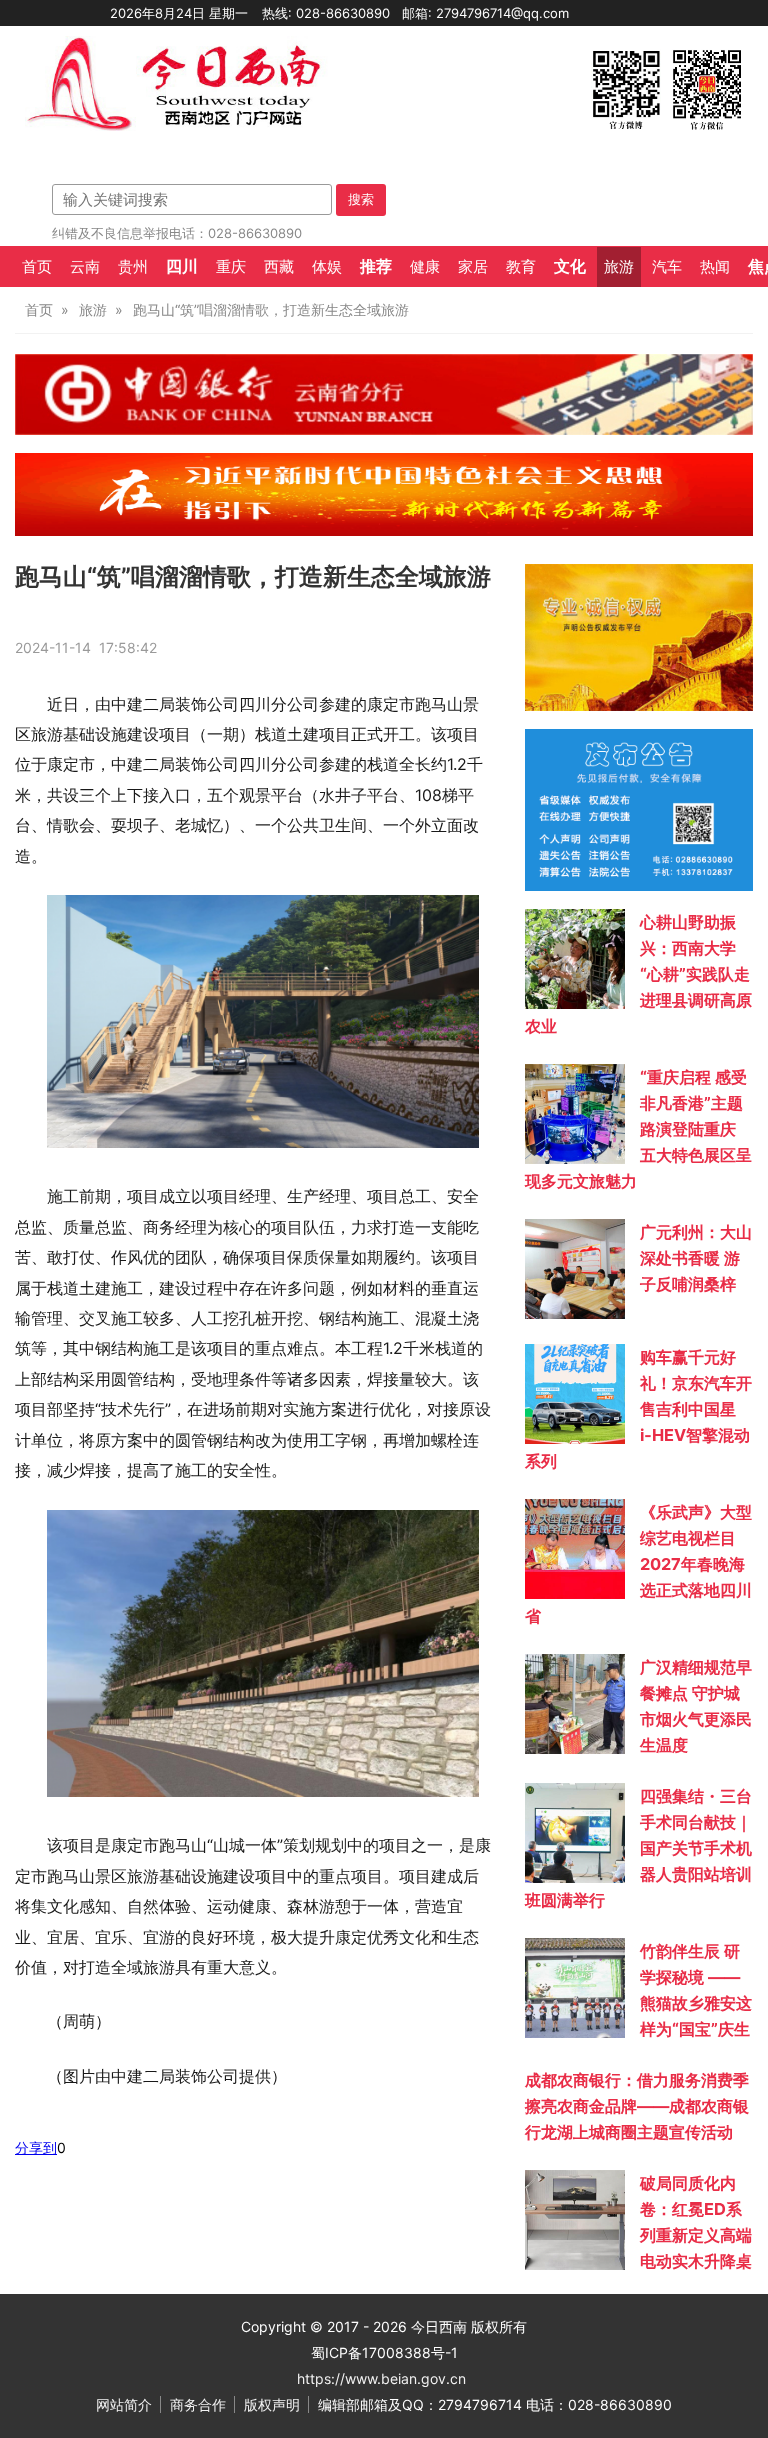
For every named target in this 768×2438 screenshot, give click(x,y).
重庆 (231, 267)
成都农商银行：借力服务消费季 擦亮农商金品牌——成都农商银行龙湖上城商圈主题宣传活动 (637, 2106)
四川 (182, 266)
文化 (570, 266)
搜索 (361, 199)
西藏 (279, 267)
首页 (37, 267)
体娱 (327, 267)
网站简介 (124, 2404)
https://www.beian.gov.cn (381, 2378)
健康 (425, 267)
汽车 (667, 267)
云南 (85, 267)
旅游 (619, 267)
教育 (521, 267)
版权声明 (272, 2404)
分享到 (36, 2147)
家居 (473, 267)
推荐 (376, 266)
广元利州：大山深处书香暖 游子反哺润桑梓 (696, 1258)
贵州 (133, 267)
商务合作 (198, 2404)
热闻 (715, 267)
